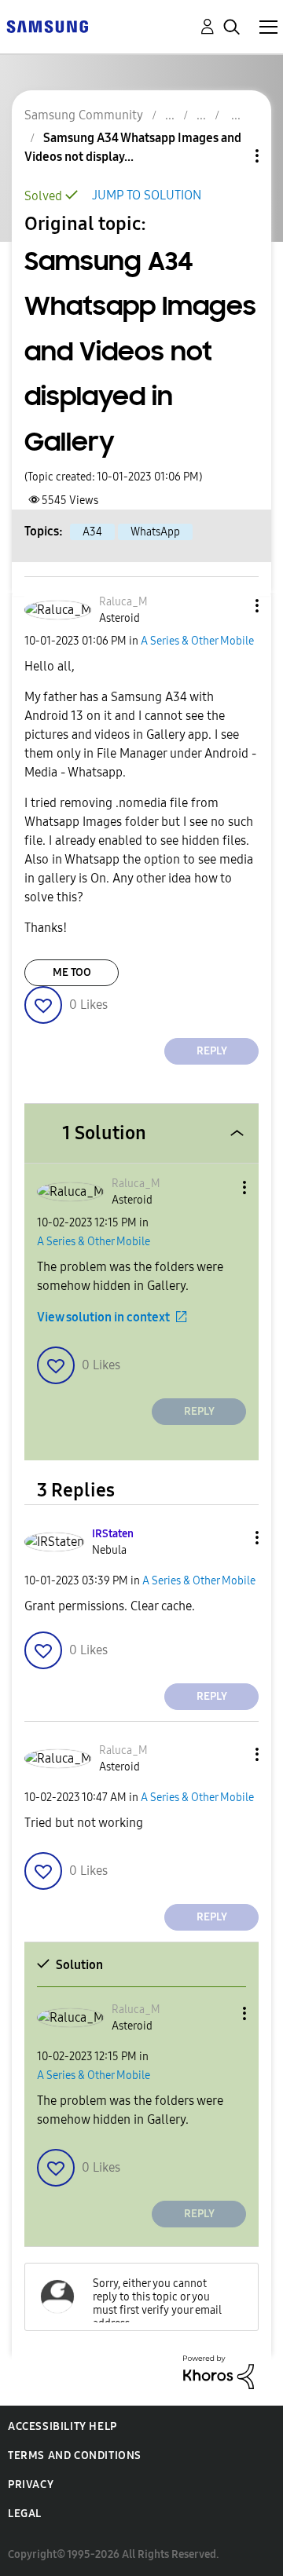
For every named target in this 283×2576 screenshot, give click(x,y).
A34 (92, 532)
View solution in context (103, 1317)
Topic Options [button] (230, 156)
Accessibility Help (62, 2426)
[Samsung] (47, 26)
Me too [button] (72, 972)
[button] (231, 606)
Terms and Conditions (75, 2455)
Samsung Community (84, 115)
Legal (25, 2514)
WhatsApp (155, 532)
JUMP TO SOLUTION (147, 195)
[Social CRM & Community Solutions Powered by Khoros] (219, 2371)
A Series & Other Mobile (197, 641)
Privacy (31, 2485)
